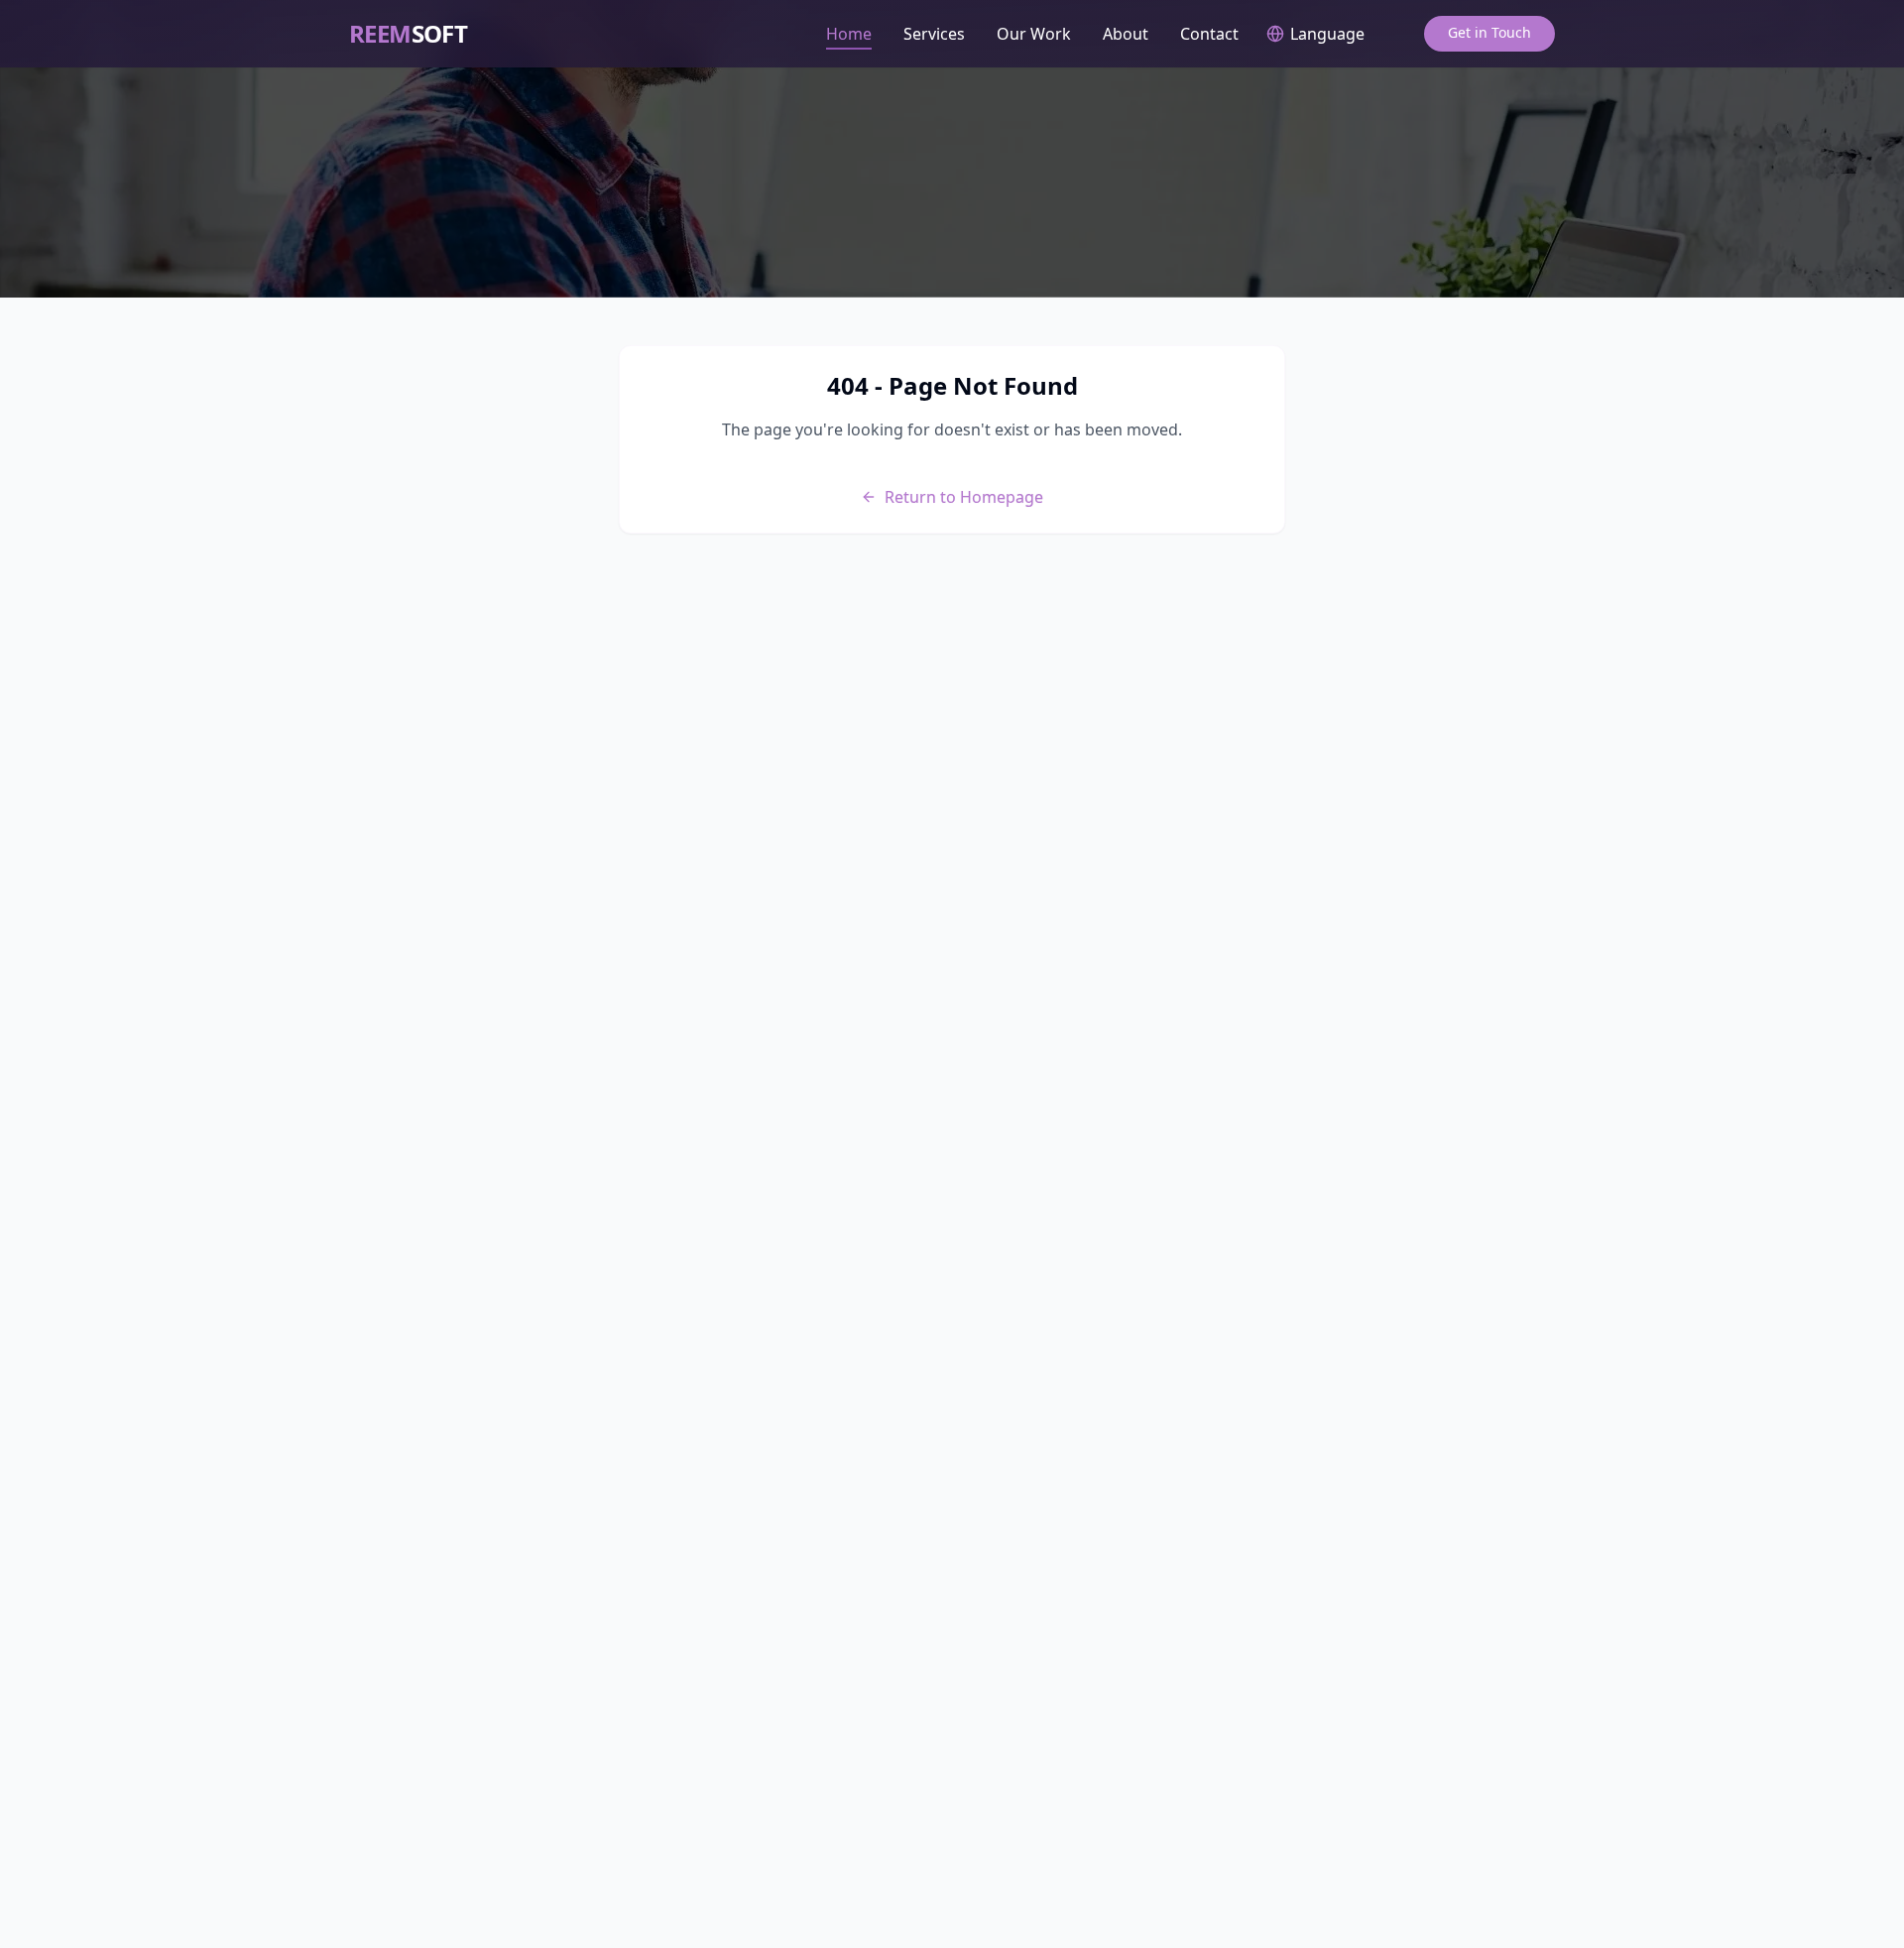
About (1126, 34)
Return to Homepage (964, 497)
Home (849, 34)
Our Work (1034, 34)
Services (934, 34)
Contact (1209, 34)
